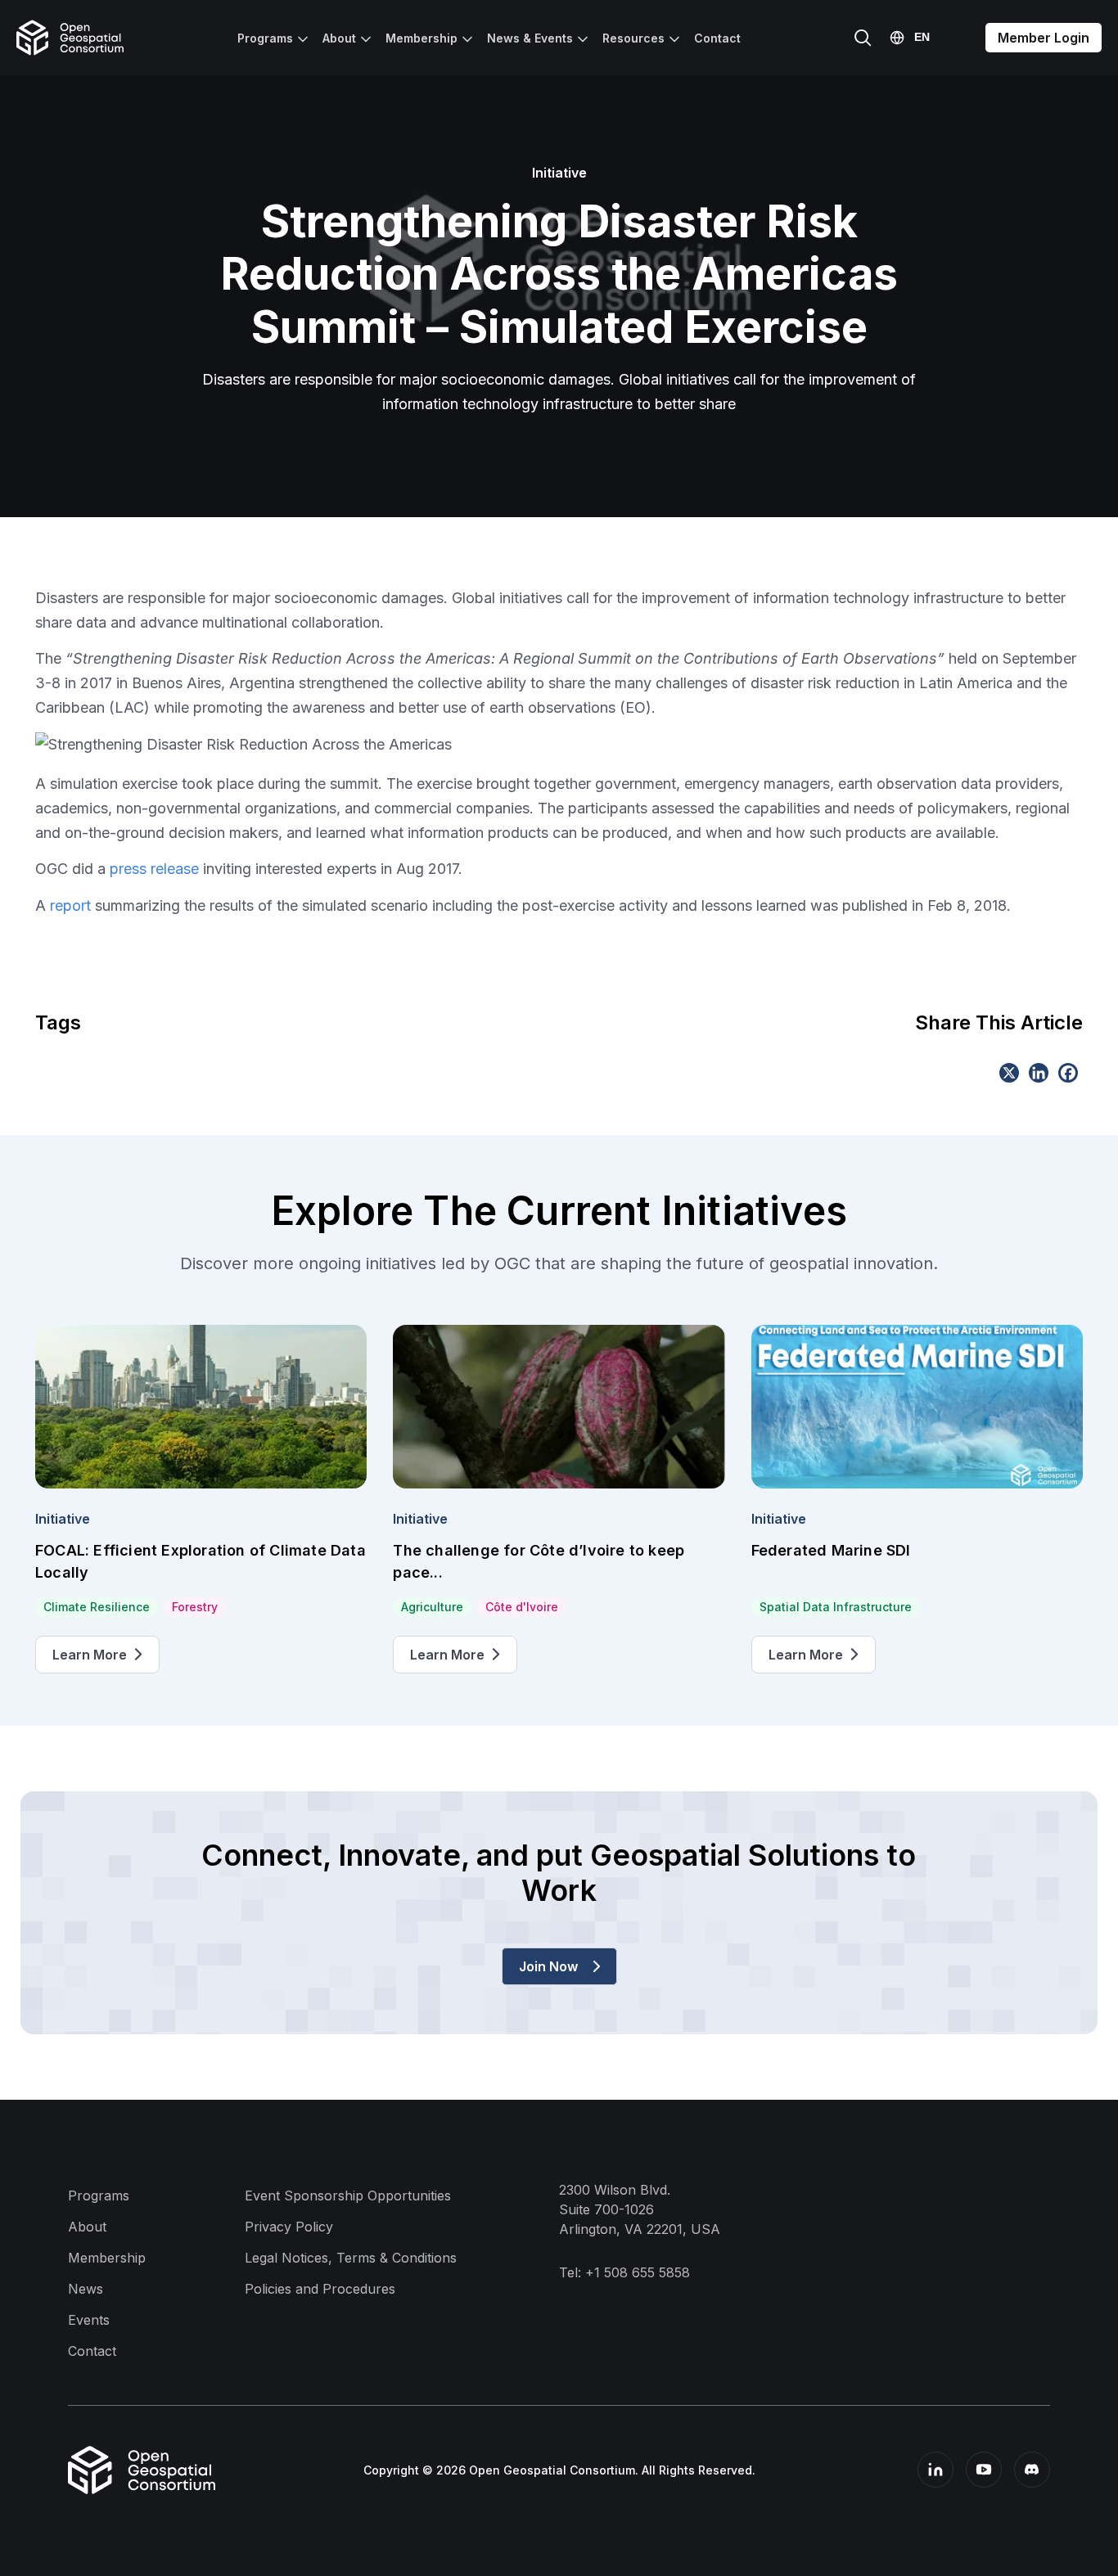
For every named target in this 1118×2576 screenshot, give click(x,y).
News (86, 2289)
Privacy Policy (289, 2227)
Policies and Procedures (320, 2289)
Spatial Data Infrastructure (836, 1607)
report (70, 905)
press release (154, 869)
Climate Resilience (97, 1607)
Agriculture (432, 1607)
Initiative (63, 1519)
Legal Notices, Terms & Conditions (351, 2258)
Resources (633, 38)
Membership (422, 38)
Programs (265, 38)
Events (89, 2320)
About (339, 38)
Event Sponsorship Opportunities (348, 2195)
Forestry (195, 1607)
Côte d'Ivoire (522, 1607)
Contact (717, 38)
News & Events (530, 38)
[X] (1009, 1073)
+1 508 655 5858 (638, 2272)
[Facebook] (1068, 1073)
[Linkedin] (1039, 1073)
